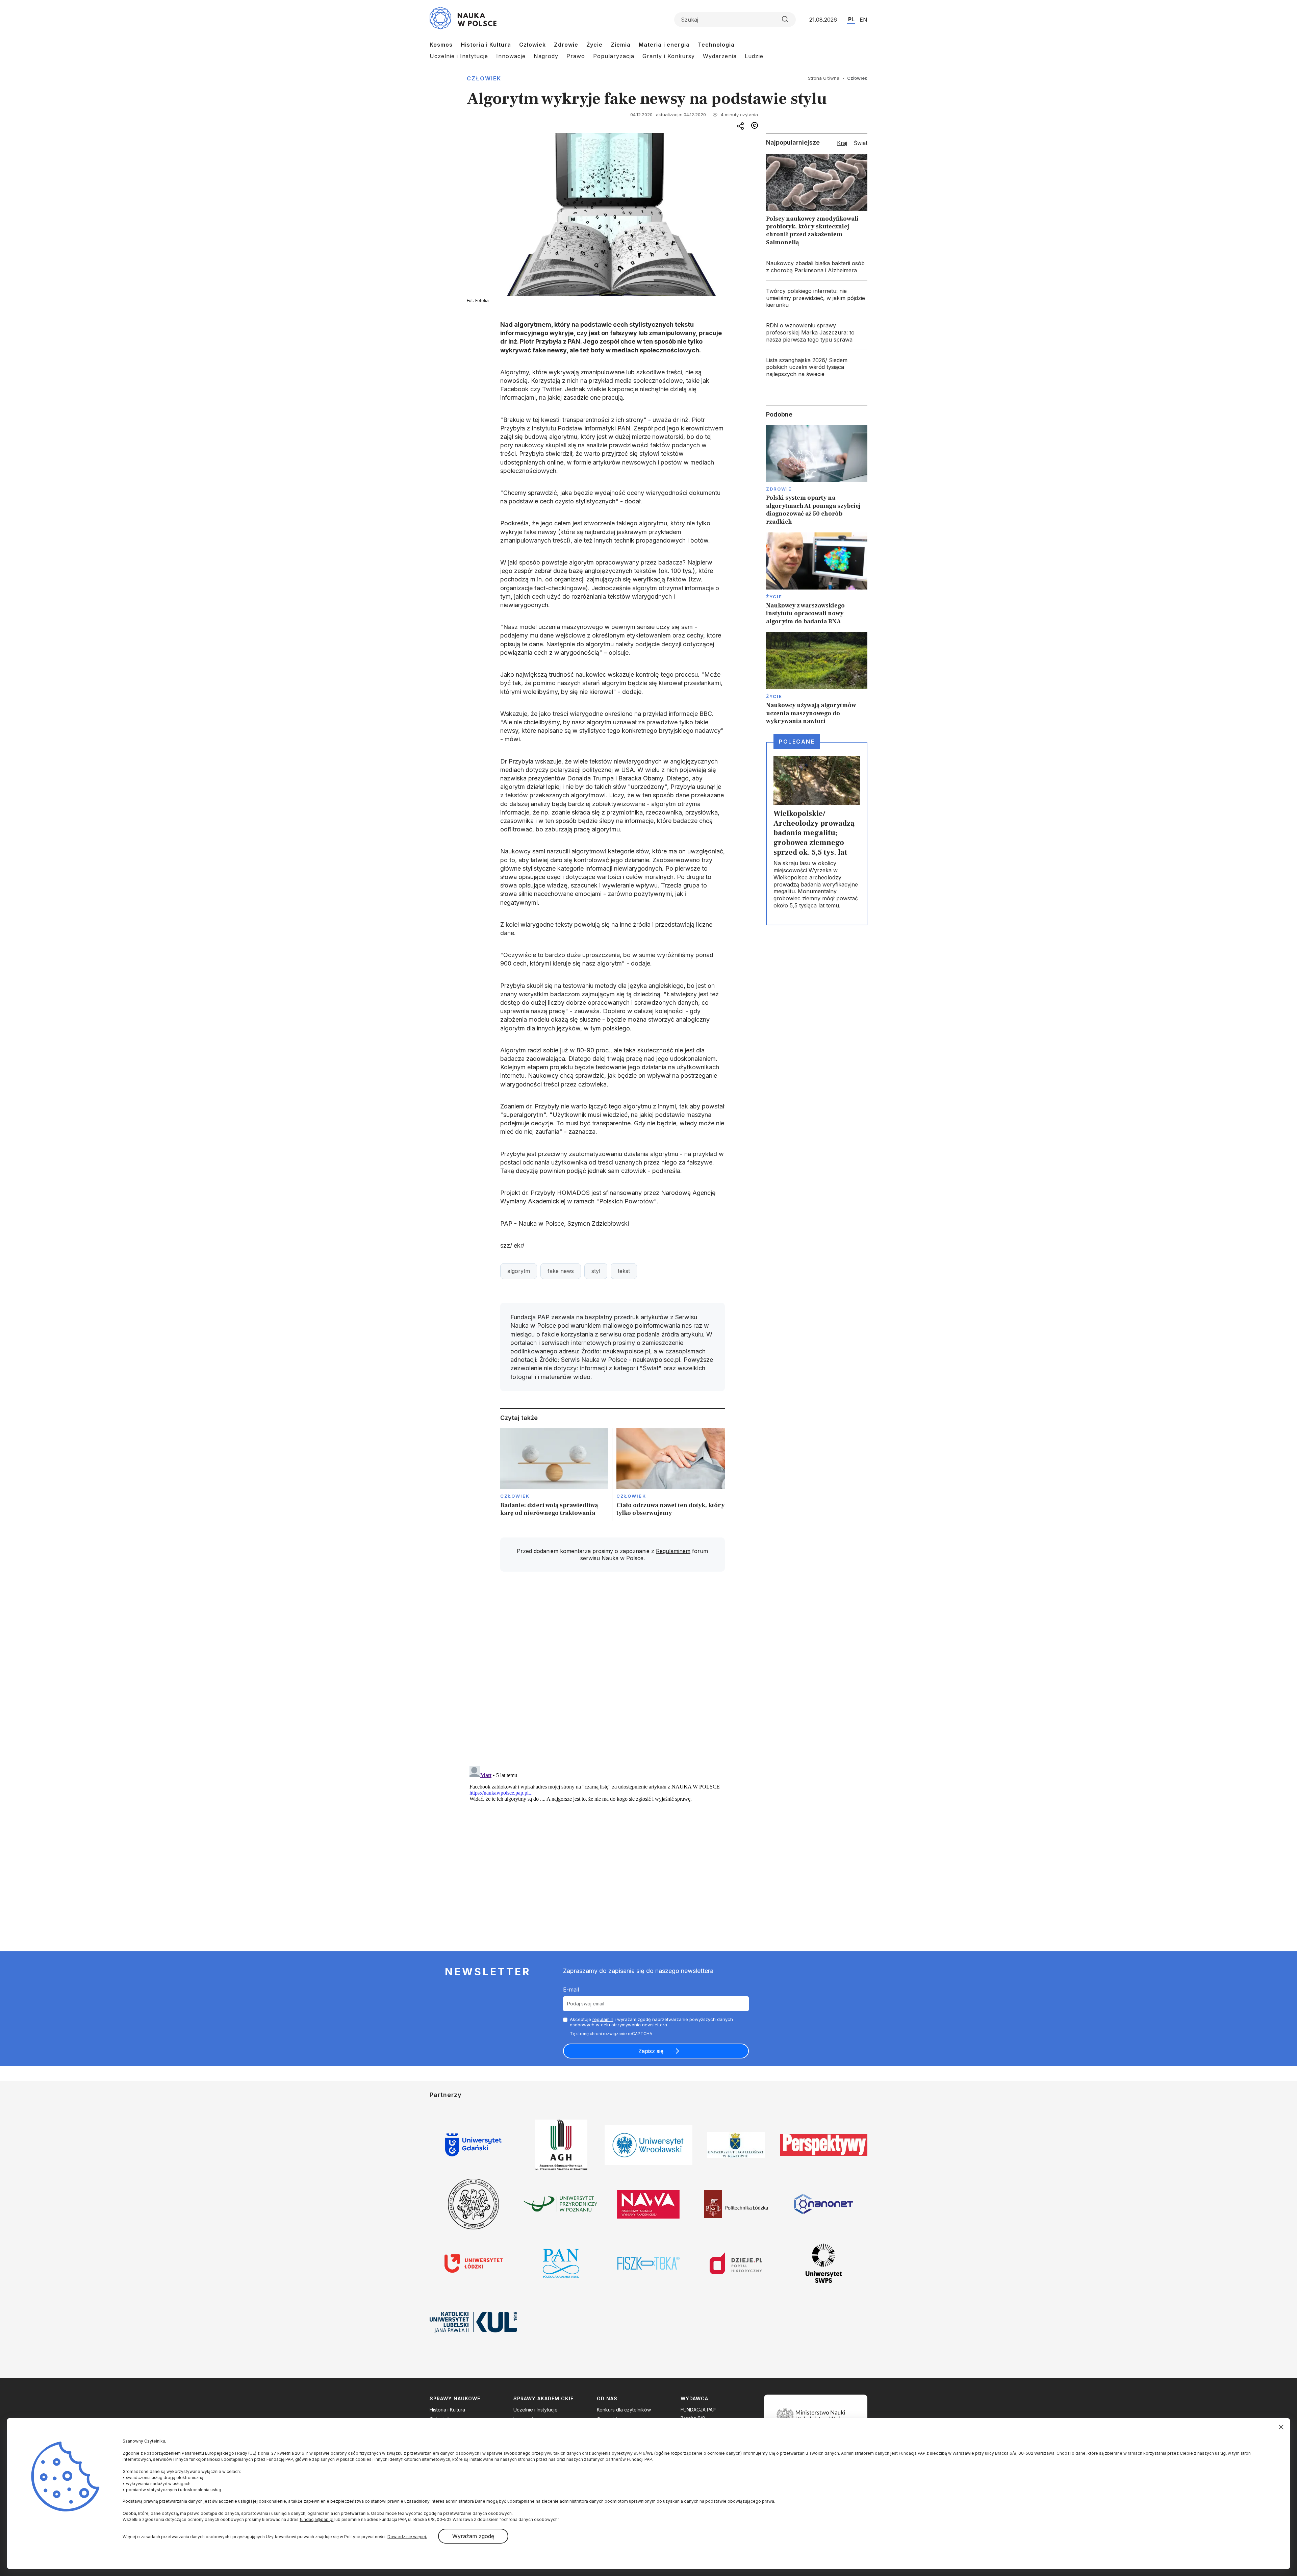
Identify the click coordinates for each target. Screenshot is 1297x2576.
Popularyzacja (614, 56)
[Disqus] (612, 1673)
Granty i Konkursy (669, 56)
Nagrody (546, 56)
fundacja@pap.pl (316, 2519)
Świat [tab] (861, 143)
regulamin (603, 2019)
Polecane (797, 742)
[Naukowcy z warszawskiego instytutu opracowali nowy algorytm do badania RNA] (817, 579)
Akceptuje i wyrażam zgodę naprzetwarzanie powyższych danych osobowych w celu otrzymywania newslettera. (651, 2022)
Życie (594, 45)
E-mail (571, 1990)
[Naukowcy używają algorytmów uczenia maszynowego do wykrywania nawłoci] (817, 679)
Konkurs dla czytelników (624, 2410)
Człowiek (532, 45)
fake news (561, 1271)
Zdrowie (566, 45)
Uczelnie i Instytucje (459, 56)
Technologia (716, 45)
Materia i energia (664, 45)
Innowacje (511, 56)
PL (851, 19)
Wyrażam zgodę (473, 2536)
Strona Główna (824, 78)
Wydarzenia (720, 56)
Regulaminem (673, 1551)
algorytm (519, 1271)
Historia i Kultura (486, 45)
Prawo (576, 56)
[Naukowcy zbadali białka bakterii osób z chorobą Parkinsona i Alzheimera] (817, 267)
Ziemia (621, 45)
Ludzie (754, 56)
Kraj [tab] (842, 143)
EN (863, 20)
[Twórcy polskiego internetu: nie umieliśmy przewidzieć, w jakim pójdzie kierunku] (817, 298)
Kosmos (441, 45)
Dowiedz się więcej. (407, 2537)
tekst (624, 1271)
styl (596, 1271)
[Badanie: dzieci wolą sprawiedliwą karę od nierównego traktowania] (554, 1474)
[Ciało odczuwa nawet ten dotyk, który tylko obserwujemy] (671, 1474)
